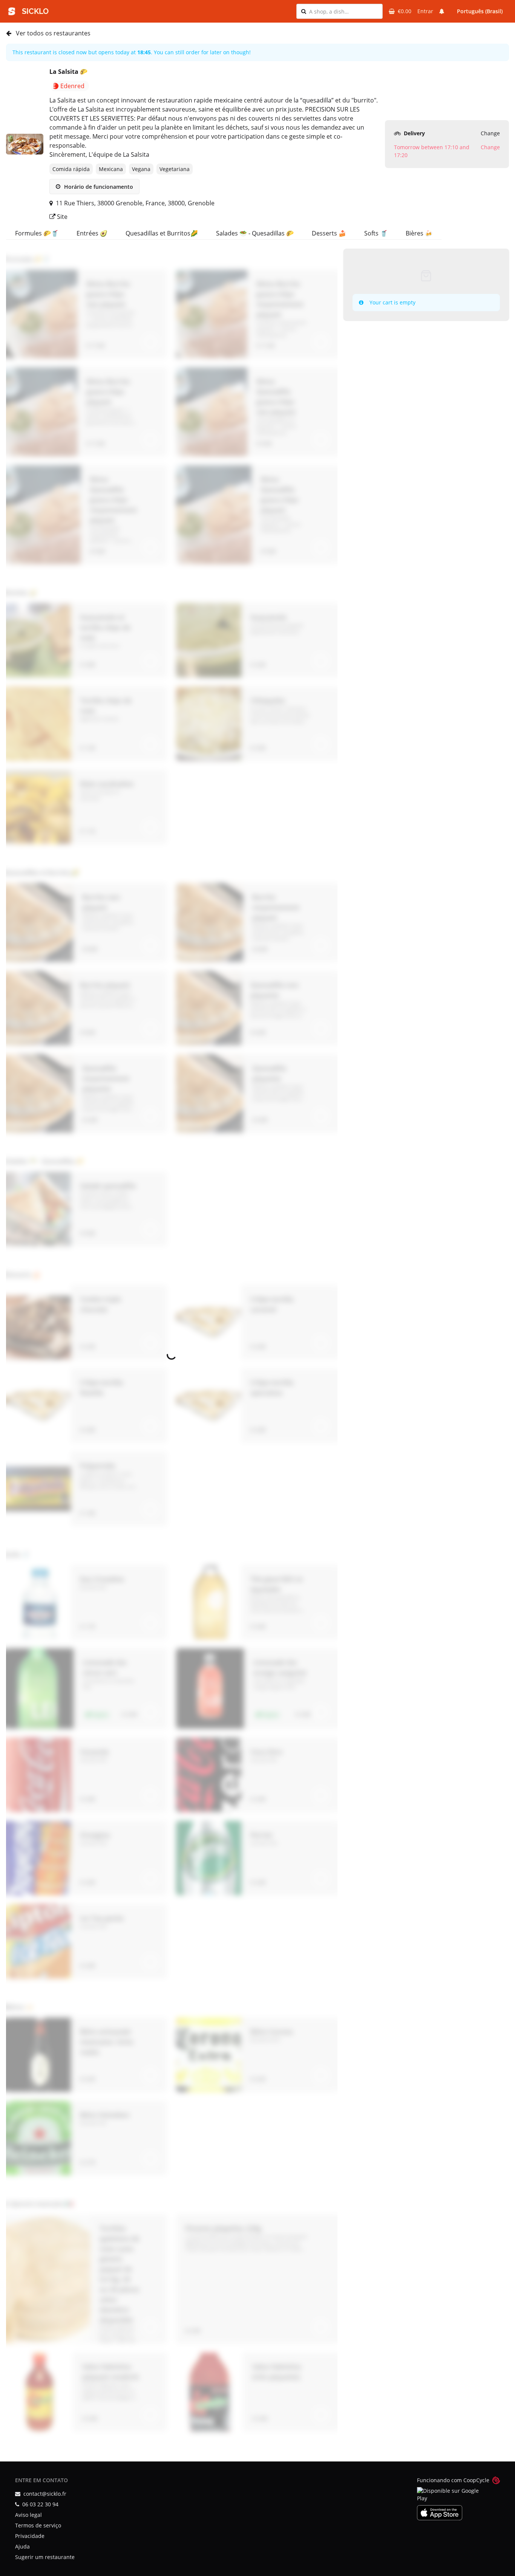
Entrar (425, 11)
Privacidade (30, 2536)
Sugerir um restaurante (45, 2557)
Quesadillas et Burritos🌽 (162, 233)
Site (61, 217)
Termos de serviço (38, 2525)
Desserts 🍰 (329, 233)
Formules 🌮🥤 (37, 233)
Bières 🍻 (419, 233)
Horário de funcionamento (98, 187)
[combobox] (343, 11)
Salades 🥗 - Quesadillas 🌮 (255, 233)
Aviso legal (28, 2515)
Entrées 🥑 (92, 233)
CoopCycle (476, 2480)
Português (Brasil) (480, 11)
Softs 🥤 (376, 233)
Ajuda (22, 2546)
